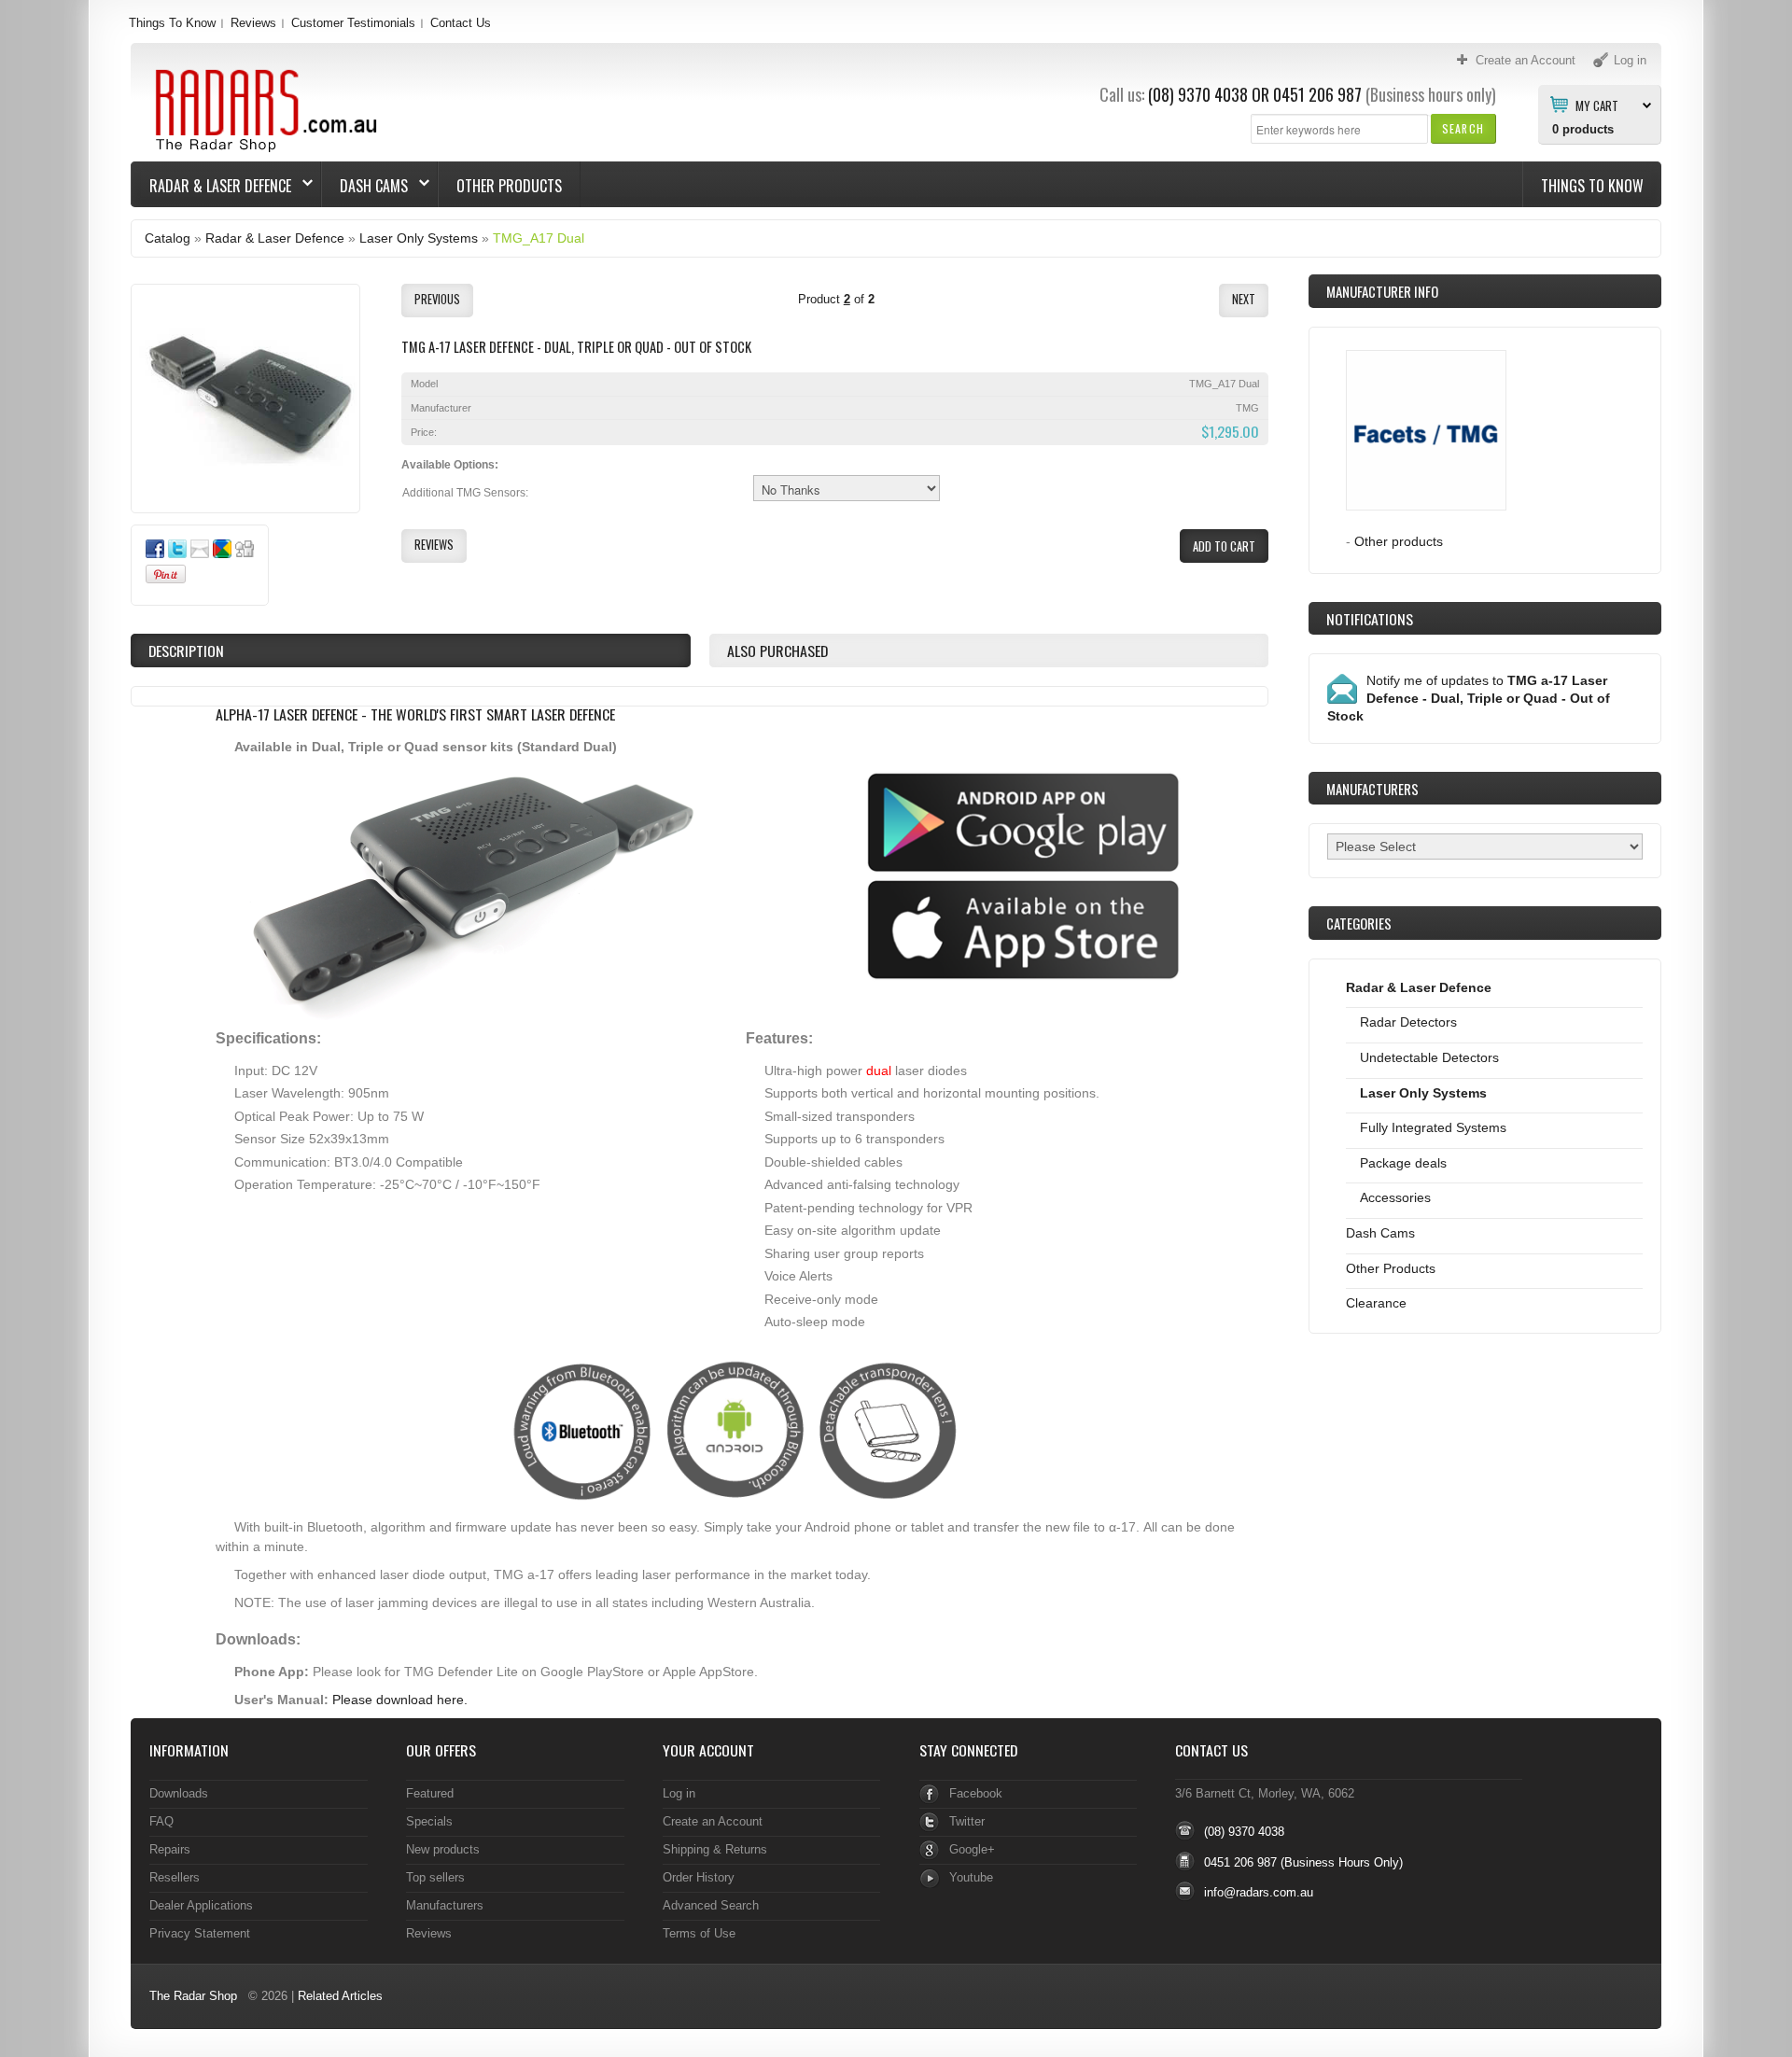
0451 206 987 (1317, 94)
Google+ (972, 1849)
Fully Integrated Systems (1433, 1127)
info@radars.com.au (1259, 1892)
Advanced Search (711, 1905)
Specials (429, 1821)
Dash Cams (365, 186)
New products (443, 1849)
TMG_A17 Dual (539, 238)
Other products (1399, 541)
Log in (679, 1793)
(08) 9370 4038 (1198, 94)
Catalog (168, 238)
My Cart (1597, 105)
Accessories (1395, 1197)
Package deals (1403, 1163)
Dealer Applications (201, 1905)
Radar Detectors (1408, 1022)
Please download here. (400, 1700)
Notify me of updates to (1469, 698)
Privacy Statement (200, 1933)
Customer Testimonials (353, 23)
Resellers (175, 1877)
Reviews (253, 23)
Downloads (179, 1793)
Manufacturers (445, 1905)
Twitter (967, 1821)
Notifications (1370, 619)
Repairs (170, 1849)
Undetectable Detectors (1429, 1057)
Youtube (971, 1877)
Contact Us (461, 23)
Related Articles (340, 1996)
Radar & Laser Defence (211, 186)
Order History (699, 1877)
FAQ (161, 1821)
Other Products (509, 186)
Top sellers (435, 1877)
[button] (1463, 128)
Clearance (1376, 1303)
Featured (430, 1793)
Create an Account (713, 1821)
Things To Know (172, 23)
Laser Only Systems (419, 238)
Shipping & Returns (715, 1849)
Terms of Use (699, 1933)
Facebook (976, 1793)
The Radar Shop (193, 1996)
